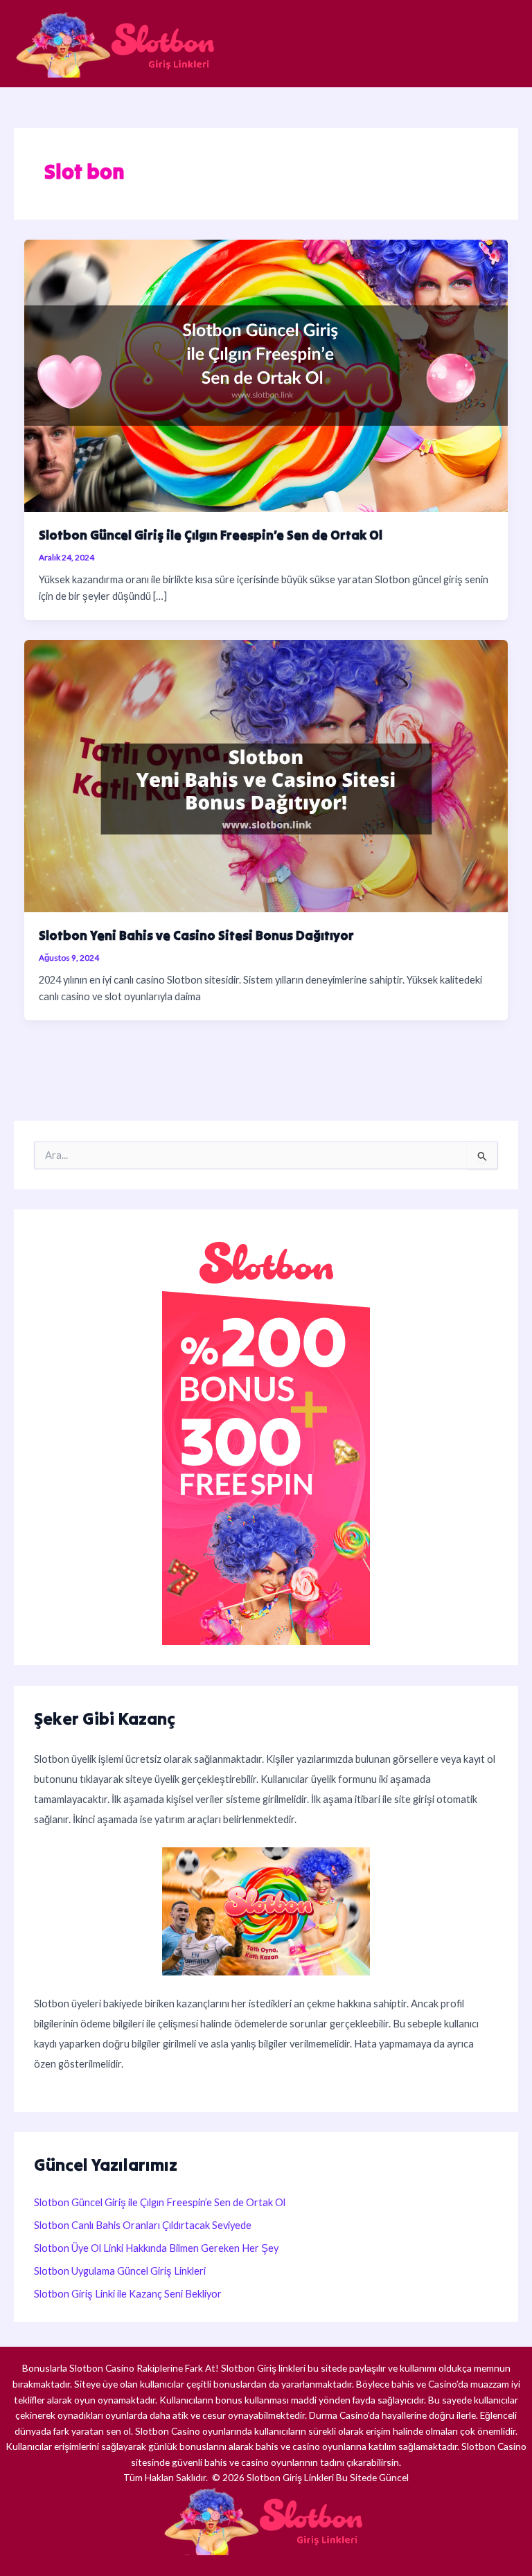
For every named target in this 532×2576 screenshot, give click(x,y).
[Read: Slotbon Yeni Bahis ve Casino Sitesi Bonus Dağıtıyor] (266, 775)
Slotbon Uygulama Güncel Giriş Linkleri (120, 2271)
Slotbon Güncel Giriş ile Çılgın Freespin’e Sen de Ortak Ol (211, 535)
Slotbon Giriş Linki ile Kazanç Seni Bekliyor (129, 2294)
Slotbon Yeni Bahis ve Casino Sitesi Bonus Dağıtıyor (196, 935)
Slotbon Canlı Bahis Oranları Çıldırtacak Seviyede (143, 2225)
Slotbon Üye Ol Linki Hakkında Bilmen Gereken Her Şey (156, 2248)
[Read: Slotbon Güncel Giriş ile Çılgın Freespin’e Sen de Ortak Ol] (266, 374)
